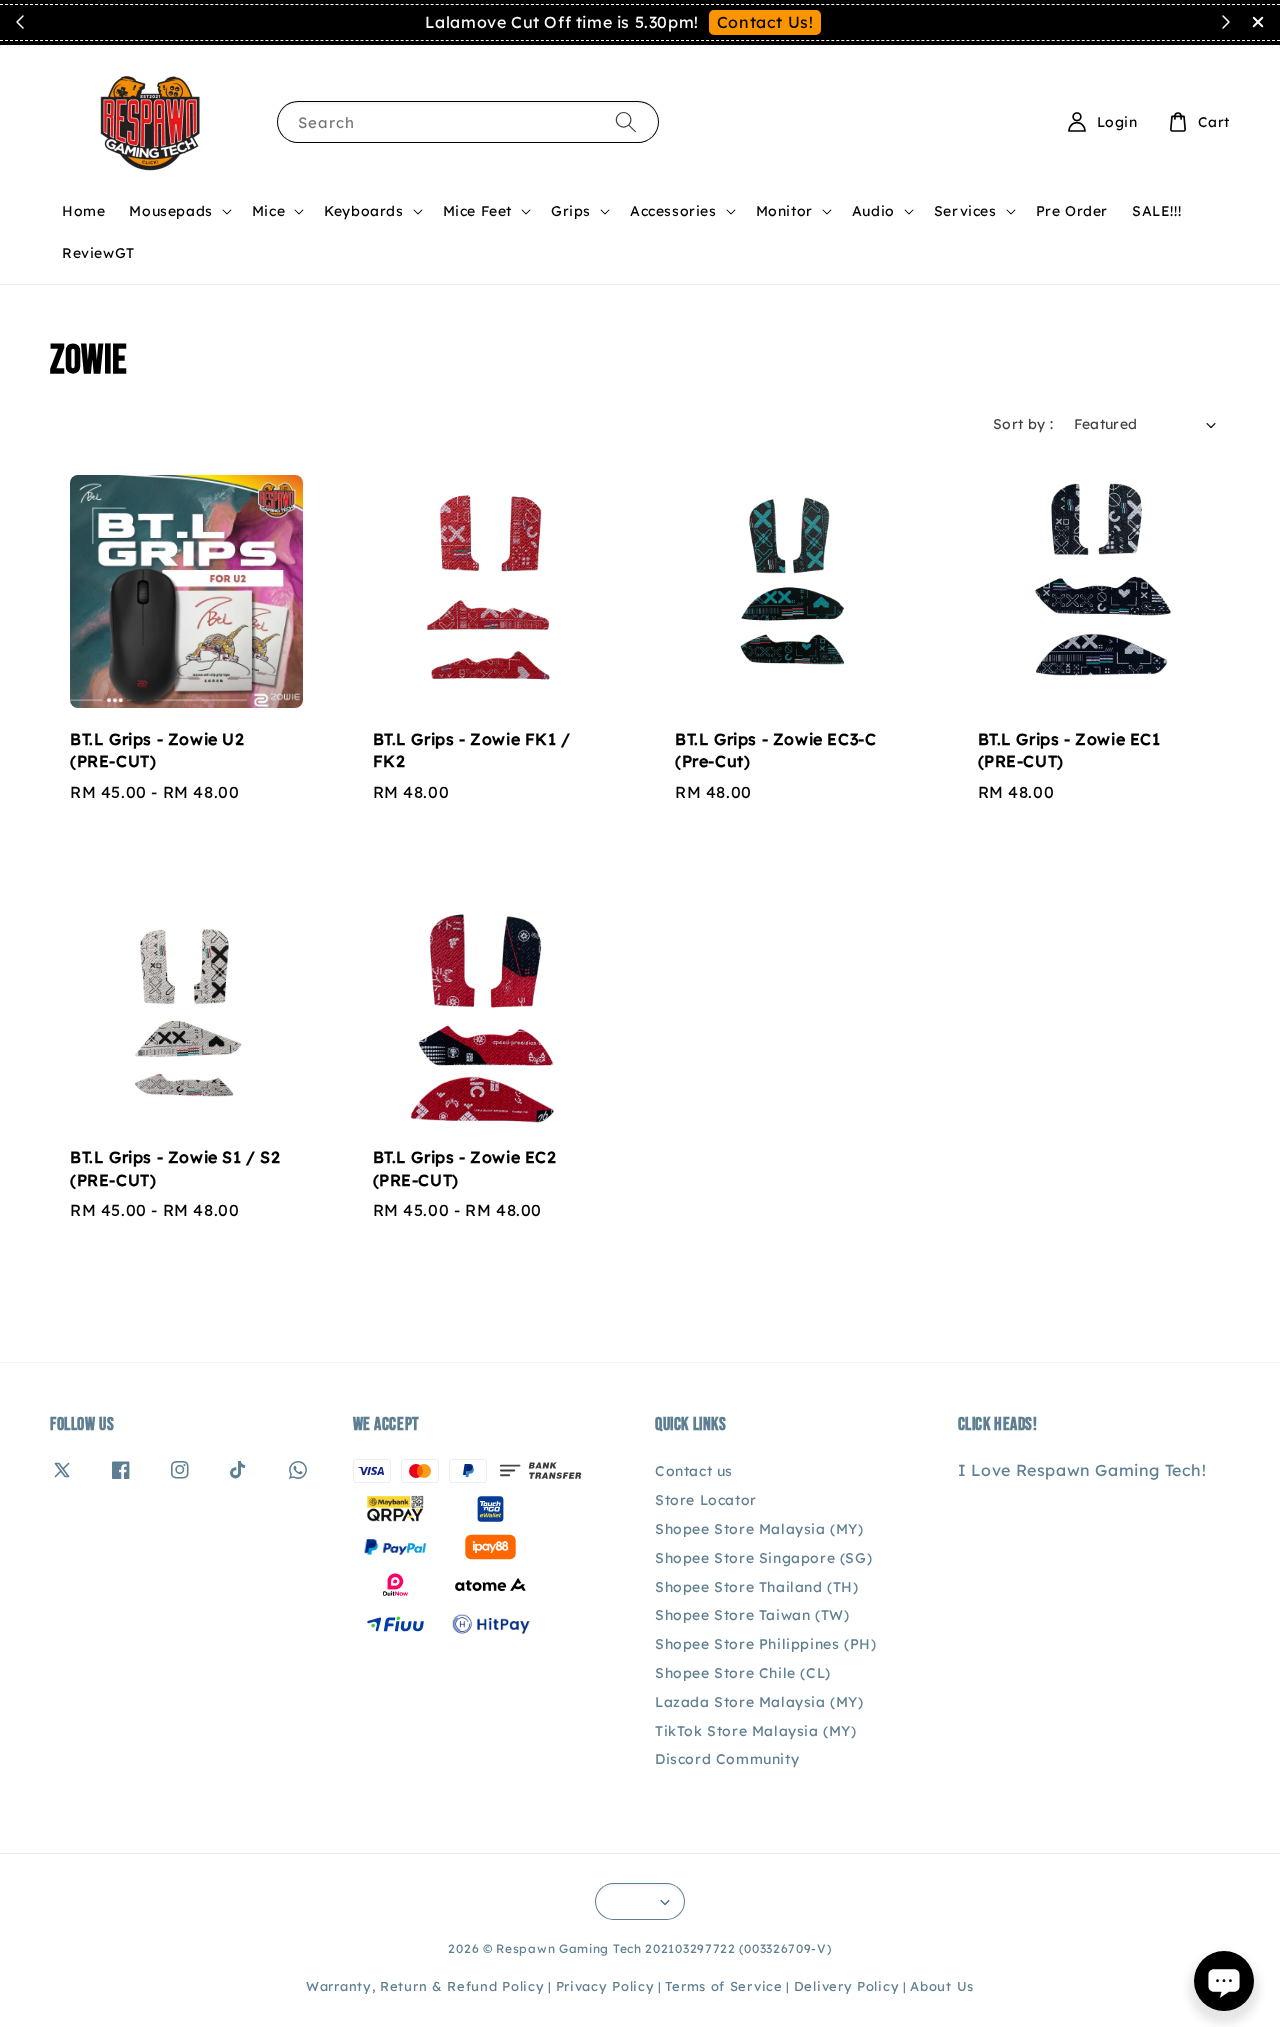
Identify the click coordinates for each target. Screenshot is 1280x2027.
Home (83, 211)
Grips (571, 211)
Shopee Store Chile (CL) (743, 1673)
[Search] (626, 121)
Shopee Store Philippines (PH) (765, 1644)
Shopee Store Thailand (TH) (757, 1587)
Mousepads (170, 211)
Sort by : (1023, 424)
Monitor (784, 211)
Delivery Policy (847, 1986)
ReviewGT (98, 253)
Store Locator (706, 1500)
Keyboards (363, 211)
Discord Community (727, 1759)
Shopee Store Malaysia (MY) (759, 1529)
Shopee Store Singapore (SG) (763, 1558)
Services (965, 211)
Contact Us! (765, 22)
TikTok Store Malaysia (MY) (756, 1731)
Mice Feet (477, 211)
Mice (268, 211)
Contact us (694, 1471)
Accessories (673, 211)
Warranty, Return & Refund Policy (425, 1986)
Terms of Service (723, 1986)
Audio (873, 211)
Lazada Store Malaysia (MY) (759, 1702)
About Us (942, 1986)
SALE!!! (1156, 211)
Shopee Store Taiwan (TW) (752, 1615)
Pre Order (1072, 211)
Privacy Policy (605, 1986)
